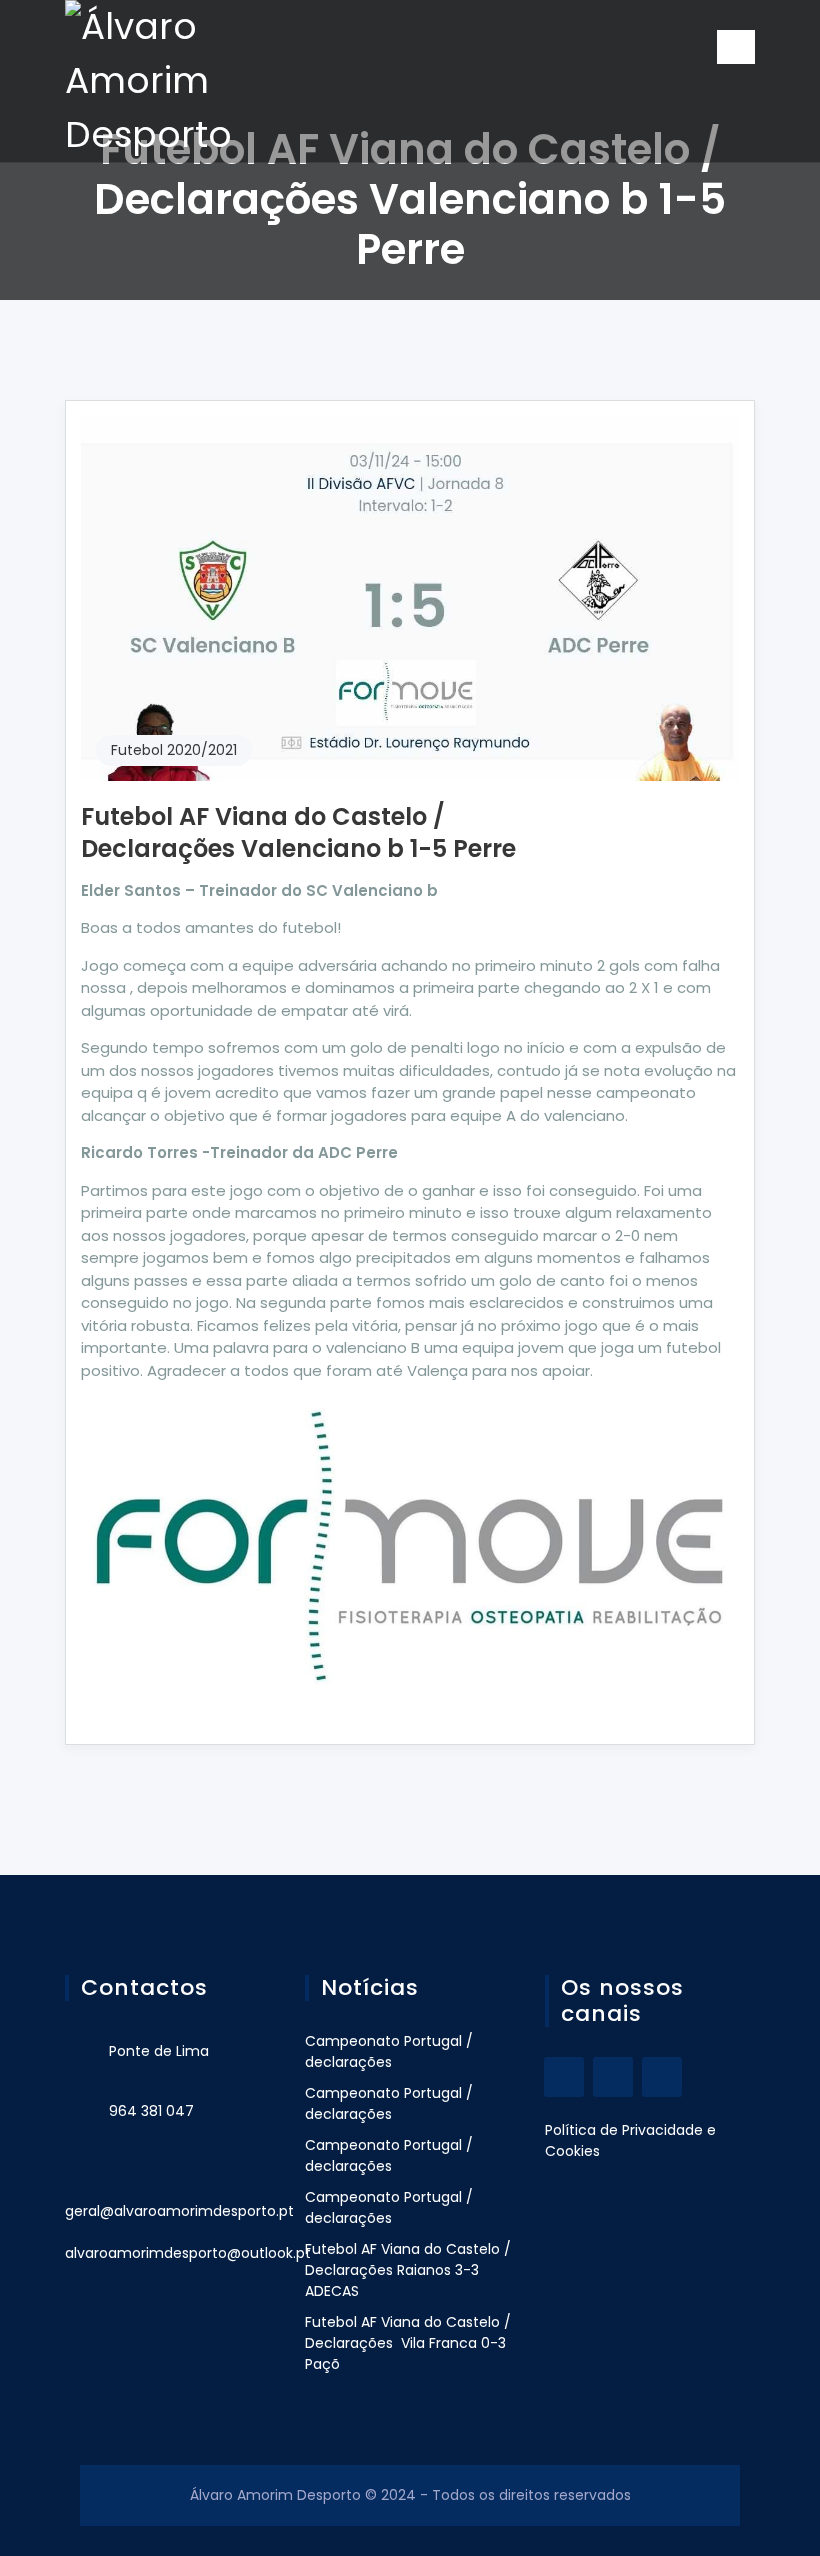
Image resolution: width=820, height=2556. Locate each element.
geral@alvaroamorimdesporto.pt (179, 2211)
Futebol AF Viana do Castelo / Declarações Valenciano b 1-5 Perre (298, 832)
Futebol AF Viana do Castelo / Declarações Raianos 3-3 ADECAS (408, 2270)
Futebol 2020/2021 (174, 750)
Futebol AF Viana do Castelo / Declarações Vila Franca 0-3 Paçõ (408, 2343)
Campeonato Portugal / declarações (389, 2051)
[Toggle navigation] (736, 47)
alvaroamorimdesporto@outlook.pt (188, 2253)
